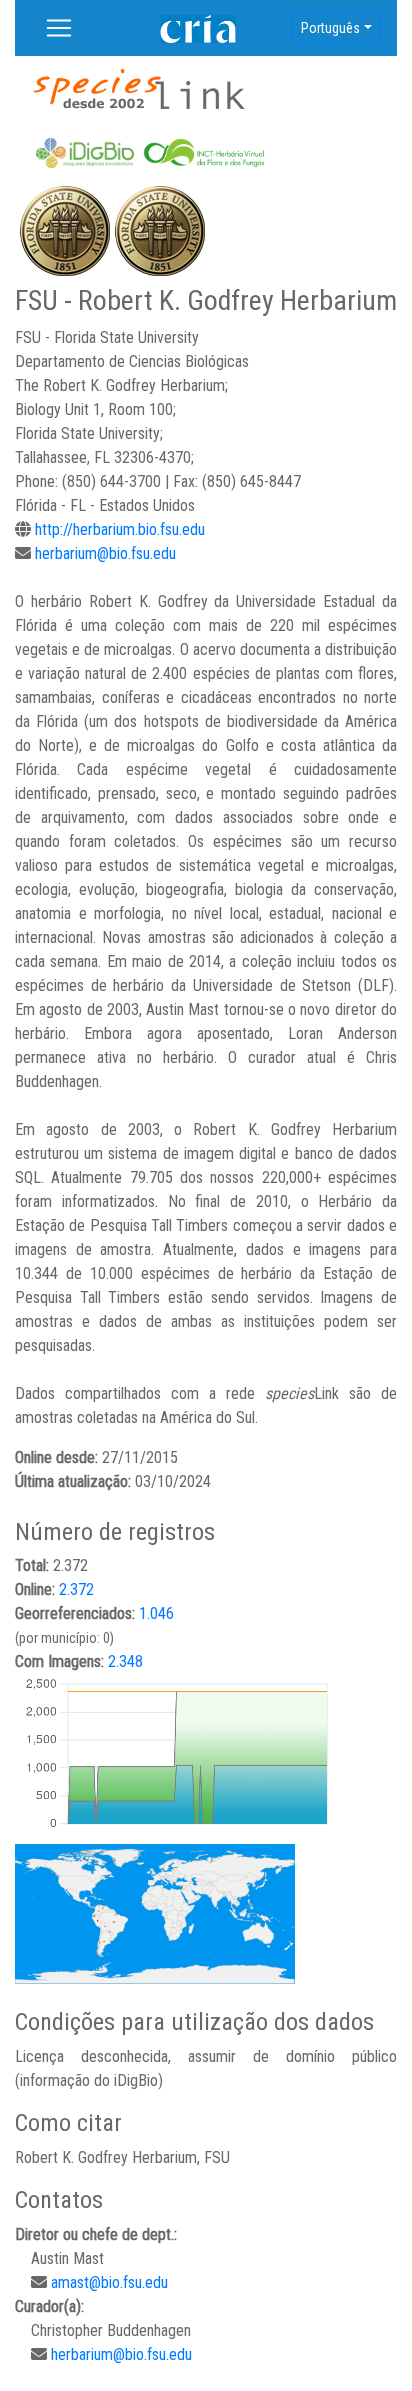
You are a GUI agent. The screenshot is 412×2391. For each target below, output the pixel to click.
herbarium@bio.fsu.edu (105, 553)
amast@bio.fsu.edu (109, 2282)
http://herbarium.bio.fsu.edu (120, 529)
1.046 (156, 1613)
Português (330, 28)
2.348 (125, 1661)
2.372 (76, 1589)
